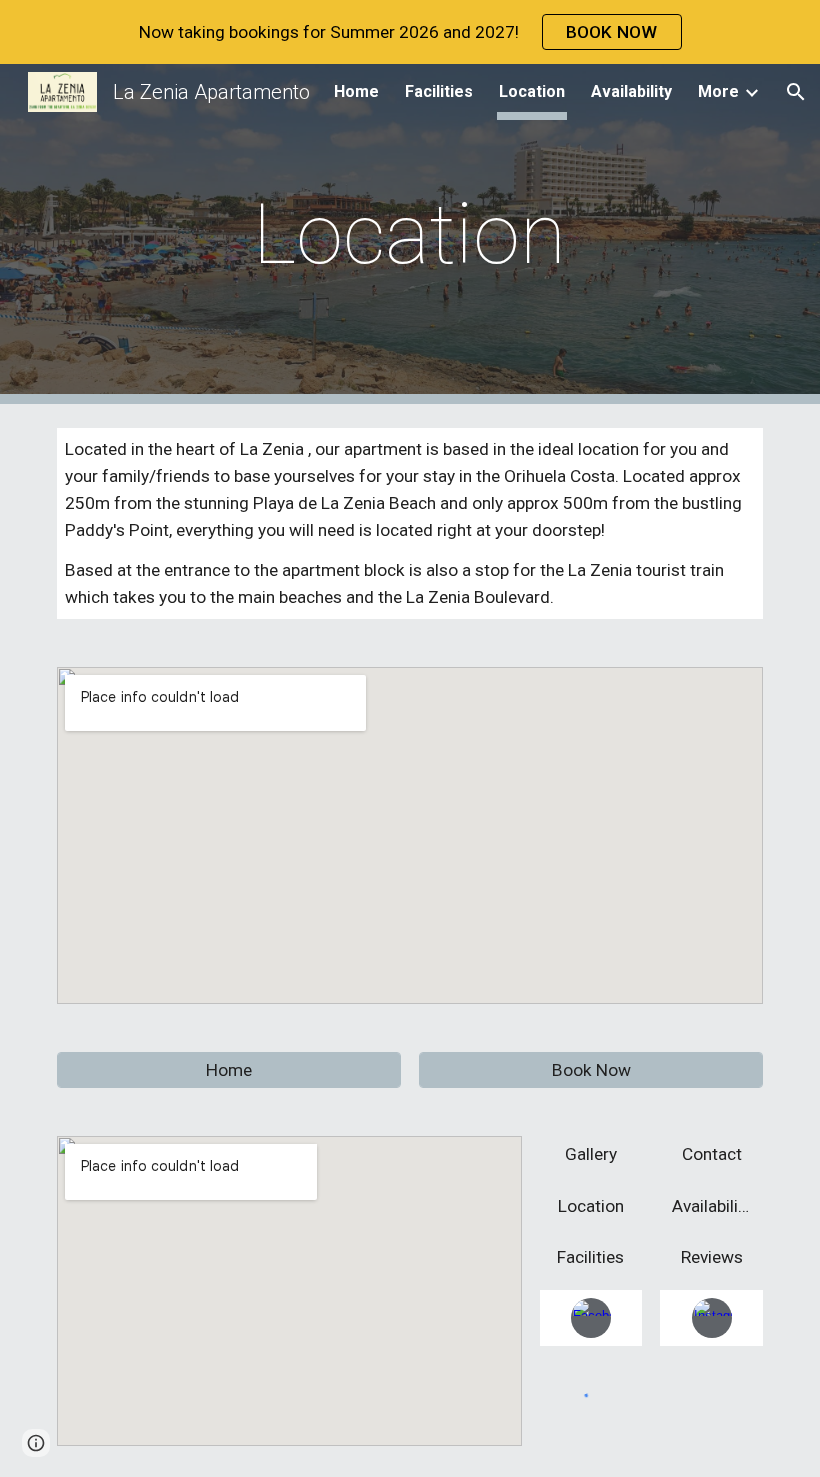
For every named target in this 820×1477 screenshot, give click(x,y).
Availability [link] (631, 91)
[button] (796, 92)
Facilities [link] (439, 91)
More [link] (718, 91)
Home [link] (356, 91)
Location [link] (532, 91)
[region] (410, 32)
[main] (410, 234)
